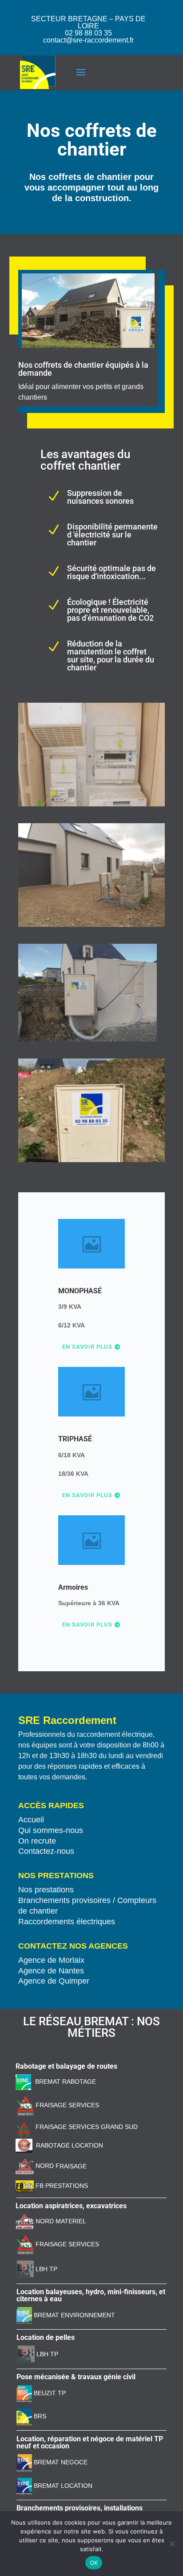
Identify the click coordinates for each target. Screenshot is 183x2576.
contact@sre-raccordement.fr (88, 40)
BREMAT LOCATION (63, 2486)
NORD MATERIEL (60, 2221)
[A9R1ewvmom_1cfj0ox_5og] (91, 925)
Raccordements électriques (67, 1922)
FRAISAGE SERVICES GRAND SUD (86, 2127)
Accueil (31, 1820)
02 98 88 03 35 (88, 33)
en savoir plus (87, 1495)
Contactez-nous (46, 1851)
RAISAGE (73, 2166)
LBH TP (46, 2269)
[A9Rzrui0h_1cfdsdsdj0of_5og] (91, 804)
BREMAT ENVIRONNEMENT (74, 2315)
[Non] (172, 2544)
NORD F (47, 2166)
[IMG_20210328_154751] (91, 1160)
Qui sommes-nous (51, 1830)
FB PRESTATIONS (61, 2186)
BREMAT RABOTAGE (66, 2082)
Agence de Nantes (51, 1971)
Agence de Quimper (54, 1981)
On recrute (37, 1841)
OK (94, 2563)
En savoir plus (87, 1347)
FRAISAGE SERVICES (66, 2105)
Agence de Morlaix (51, 1960)
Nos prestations (46, 1890)
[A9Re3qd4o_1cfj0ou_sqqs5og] (87, 1039)
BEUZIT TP (49, 2393)
